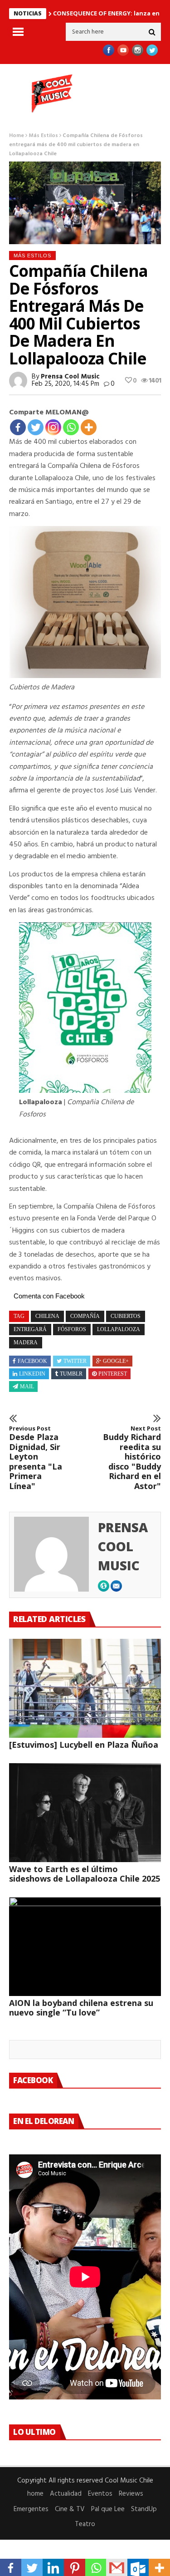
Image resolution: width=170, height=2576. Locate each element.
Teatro (85, 2524)
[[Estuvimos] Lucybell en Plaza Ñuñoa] (85, 1688)
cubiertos (126, 1316)
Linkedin (32, 1374)
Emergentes (31, 2509)
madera (26, 1342)
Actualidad (66, 2494)
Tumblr (71, 1374)
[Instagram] (53, 427)
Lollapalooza (119, 1329)
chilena (47, 1316)
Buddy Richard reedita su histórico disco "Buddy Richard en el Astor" (132, 1458)
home (35, 2494)
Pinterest (113, 1374)
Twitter (75, 1361)
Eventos (100, 2494)
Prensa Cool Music (70, 377)
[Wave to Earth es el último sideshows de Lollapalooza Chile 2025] (85, 1813)
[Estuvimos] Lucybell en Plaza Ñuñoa (84, 1745)
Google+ (116, 1361)
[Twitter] (36, 427)
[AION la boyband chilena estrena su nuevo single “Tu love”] (85, 1947)
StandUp (144, 2509)
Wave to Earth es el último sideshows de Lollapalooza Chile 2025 (85, 1874)
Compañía (85, 1316)
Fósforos (72, 1329)
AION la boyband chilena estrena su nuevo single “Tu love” (81, 2008)
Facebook (32, 1361)
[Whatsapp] (71, 427)
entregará (30, 1329)
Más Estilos (43, 136)
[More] (89, 427)
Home (17, 136)
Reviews (131, 2494)
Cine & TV (70, 2509)
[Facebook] (18, 427)
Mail (27, 1386)
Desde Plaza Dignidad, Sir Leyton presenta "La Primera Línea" (36, 1458)
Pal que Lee (108, 2509)
